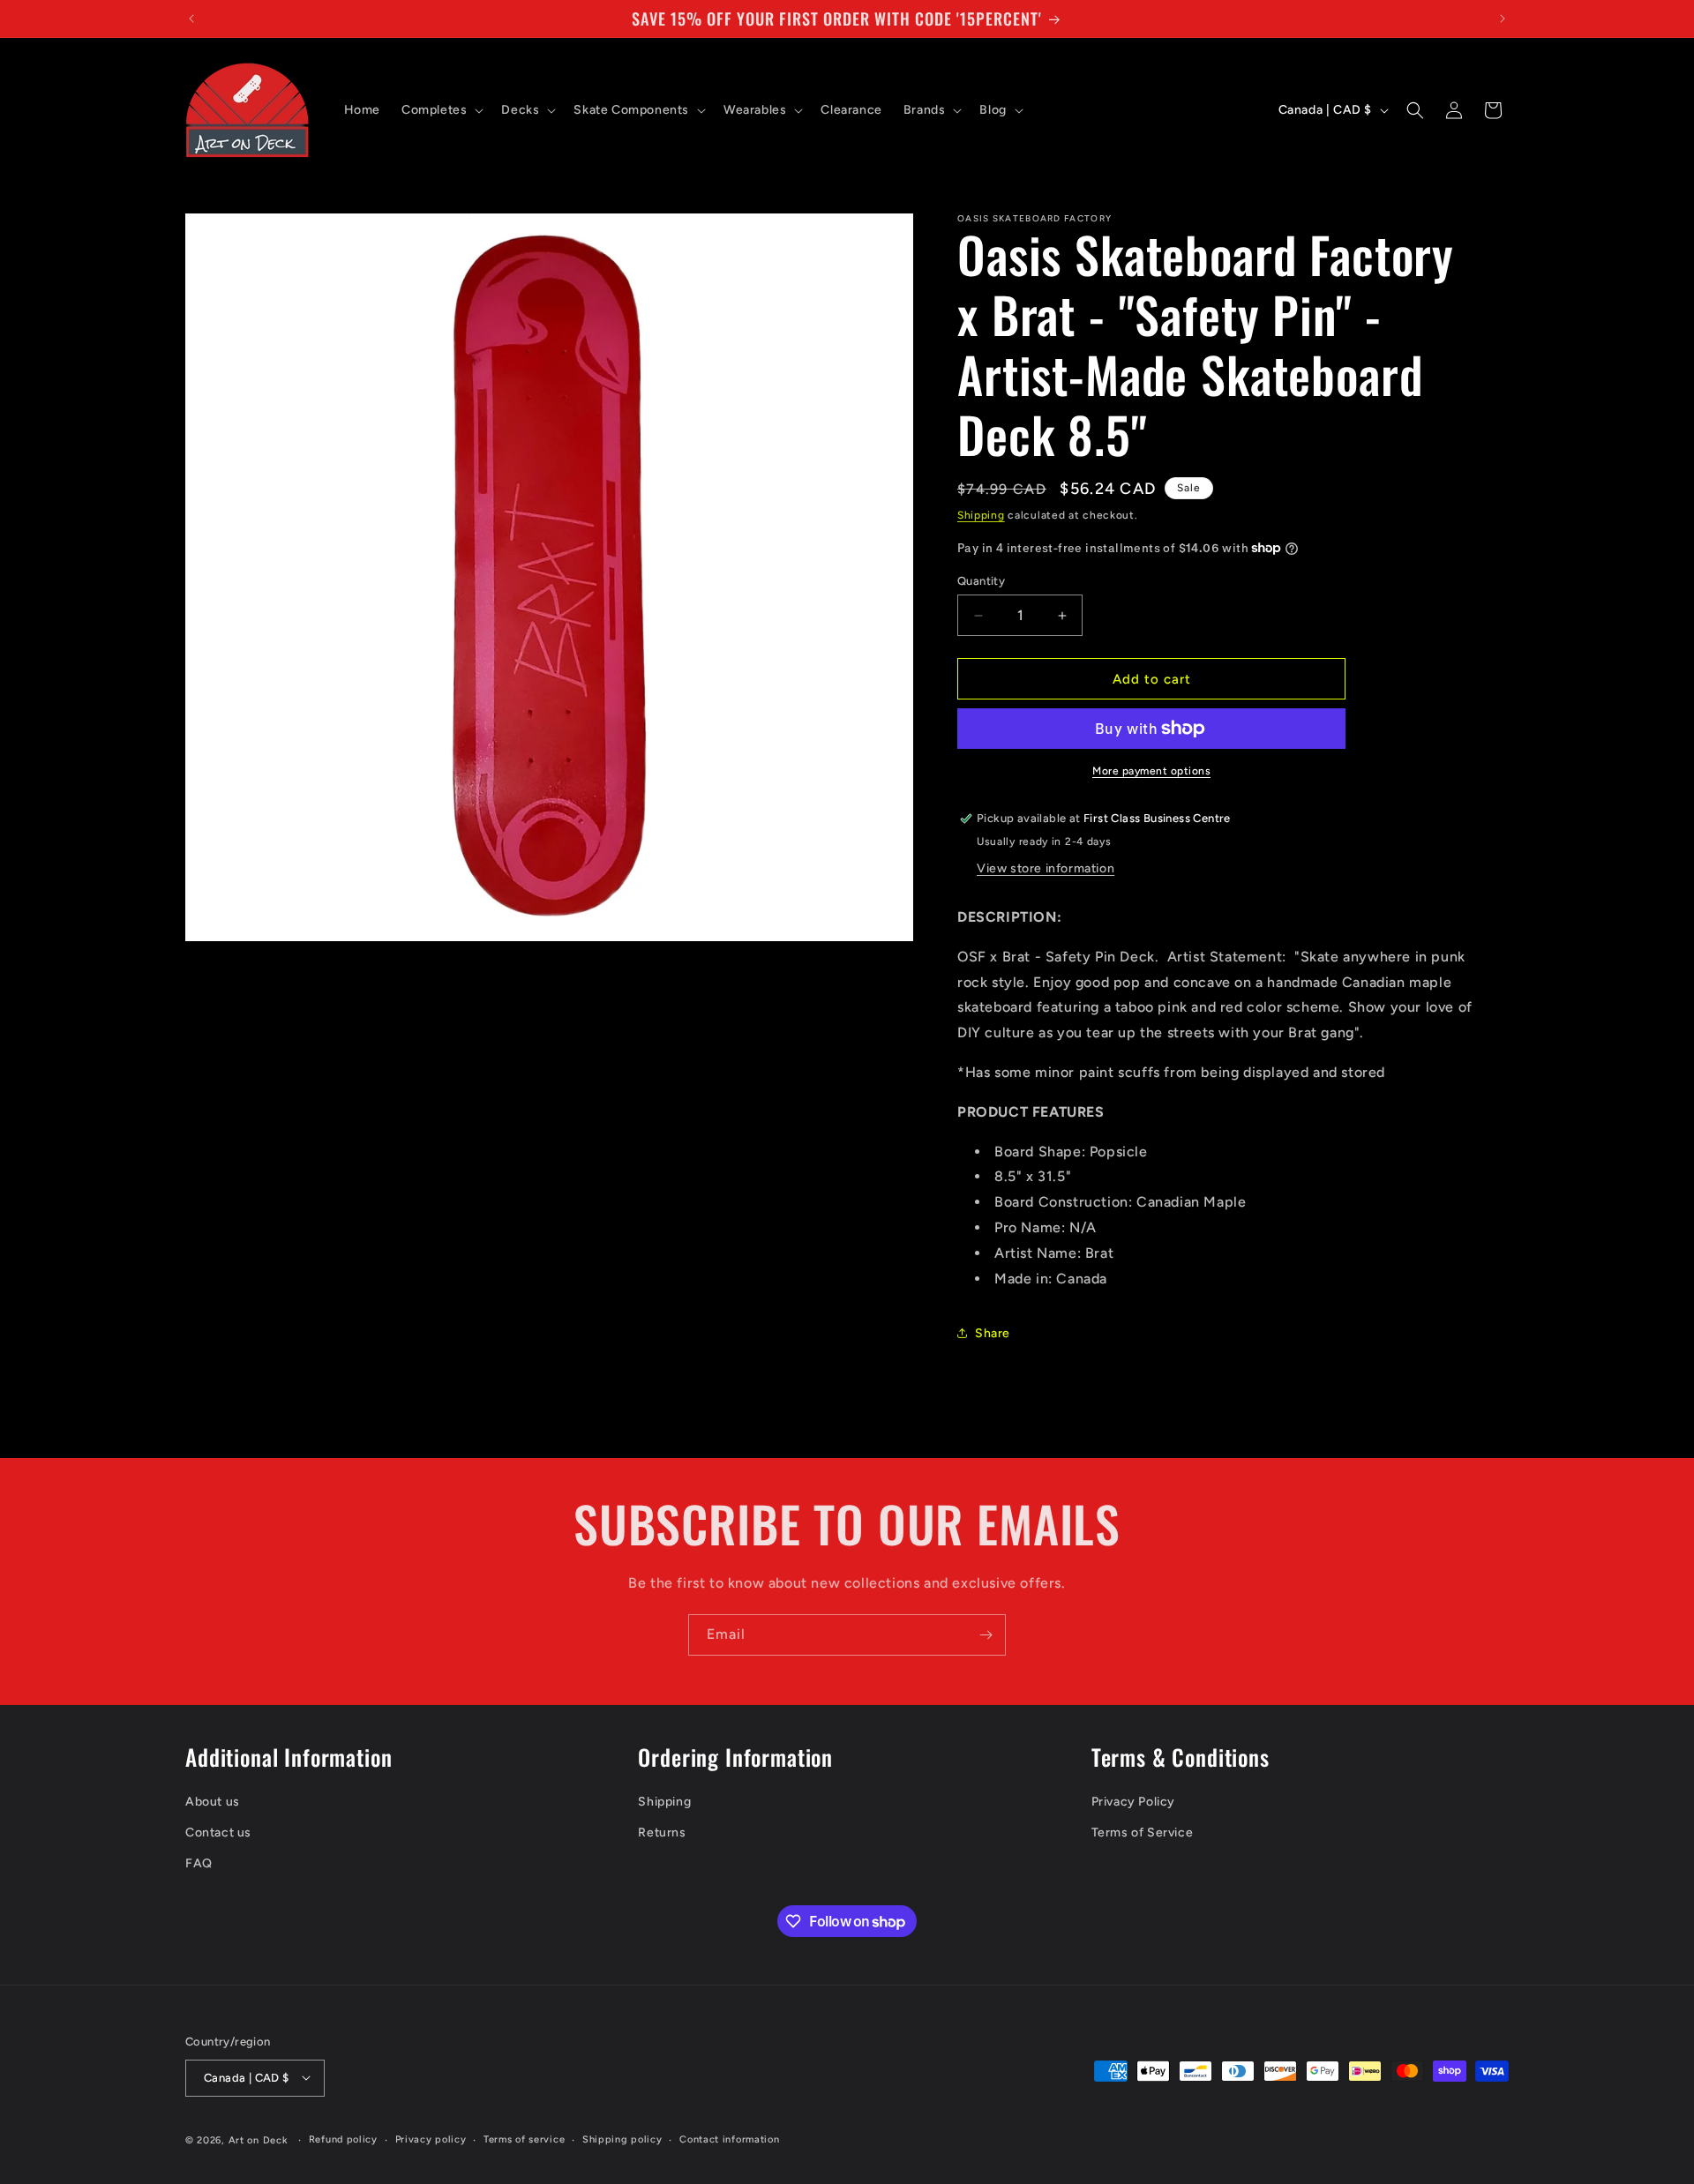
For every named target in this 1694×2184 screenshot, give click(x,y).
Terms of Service (1143, 1832)
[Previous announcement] (191, 19)
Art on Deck (259, 2139)
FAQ (199, 1863)
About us (213, 1801)
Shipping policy (622, 2139)
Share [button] (993, 1333)
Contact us (218, 1832)
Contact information (729, 2139)
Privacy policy (431, 2139)
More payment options (1151, 771)
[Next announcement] (1503, 19)
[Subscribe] (986, 1635)
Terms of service (524, 2139)
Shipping (981, 515)
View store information (1046, 868)
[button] (441, 110)
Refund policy (343, 2139)
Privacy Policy (1133, 1801)
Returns (662, 1832)
